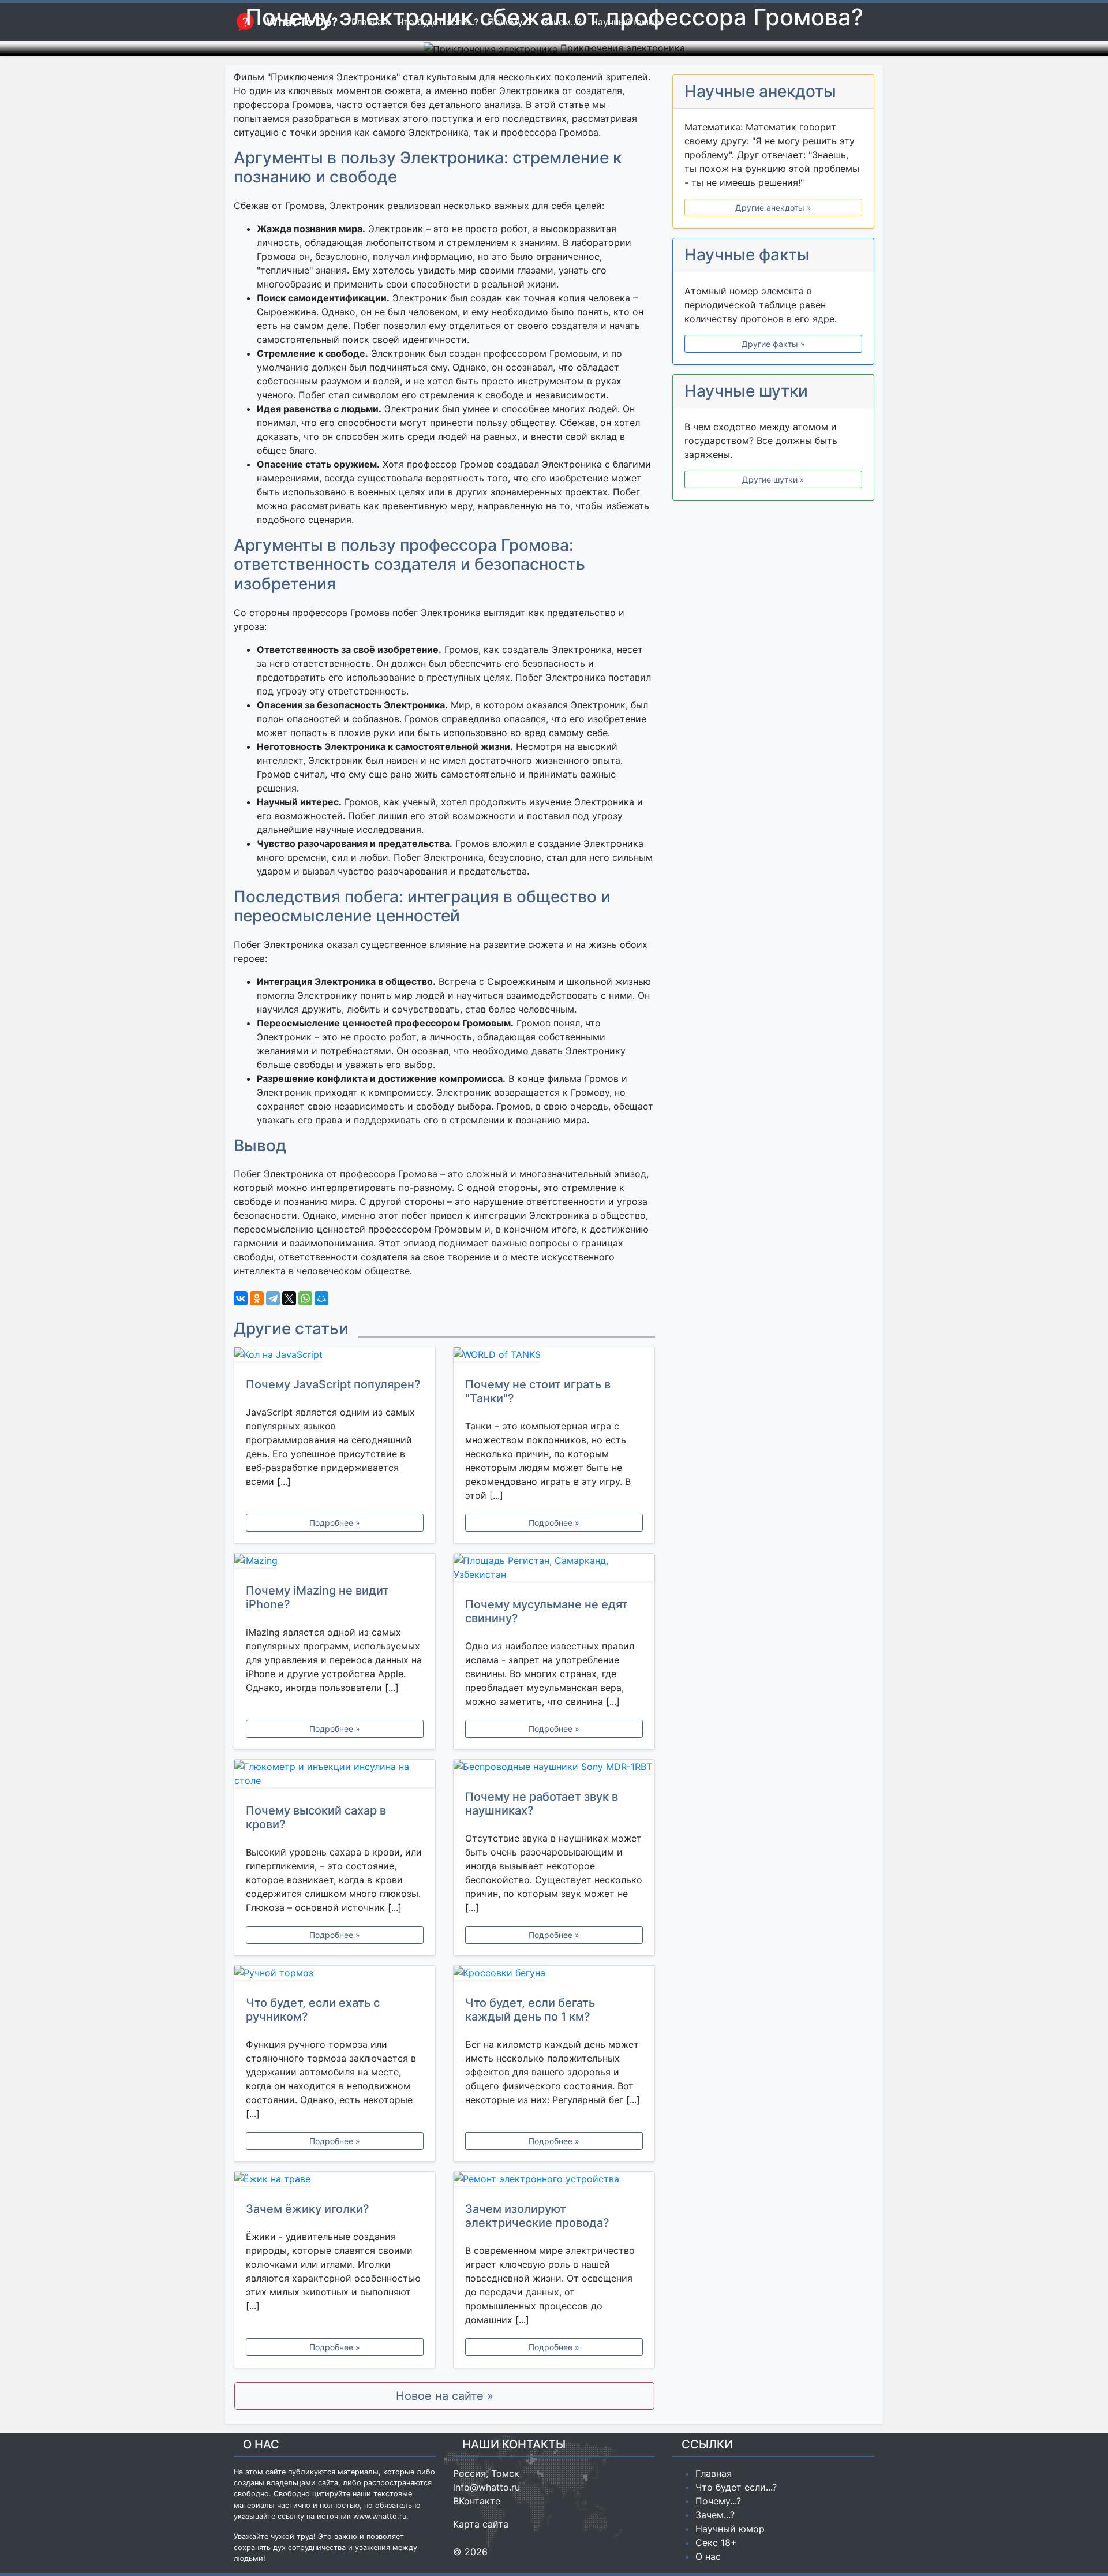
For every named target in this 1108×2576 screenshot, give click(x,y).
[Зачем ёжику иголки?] (335, 2181)
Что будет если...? (736, 2487)
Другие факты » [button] (773, 344)
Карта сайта (481, 2524)
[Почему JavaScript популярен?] (335, 1357)
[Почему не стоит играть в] (554, 1357)
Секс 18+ (716, 2543)
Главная (714, 2473)
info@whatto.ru (486, 2487)
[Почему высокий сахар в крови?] (335, 1776)
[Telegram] (273, 1298)
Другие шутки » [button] (773, 479)
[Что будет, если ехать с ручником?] (335, 1975)
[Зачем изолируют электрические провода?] (554, 2181)
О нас (708, 2556)
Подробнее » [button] (335, 1523)
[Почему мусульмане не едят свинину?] (554, 1570)
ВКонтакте (477, 2501)
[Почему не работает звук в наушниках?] (554, 1769)
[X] (289, 1298)
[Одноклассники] (257, 1298)
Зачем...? (715, 2515)
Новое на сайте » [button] (445, 2396)
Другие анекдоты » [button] (773, 208)
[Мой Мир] (321, 1298)
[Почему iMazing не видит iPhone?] (335, 1563)
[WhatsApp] (305, 1298)
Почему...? (718, 2501)
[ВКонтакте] (241, 1298)
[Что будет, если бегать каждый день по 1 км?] (554, 1975)
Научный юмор (730, 2529)
